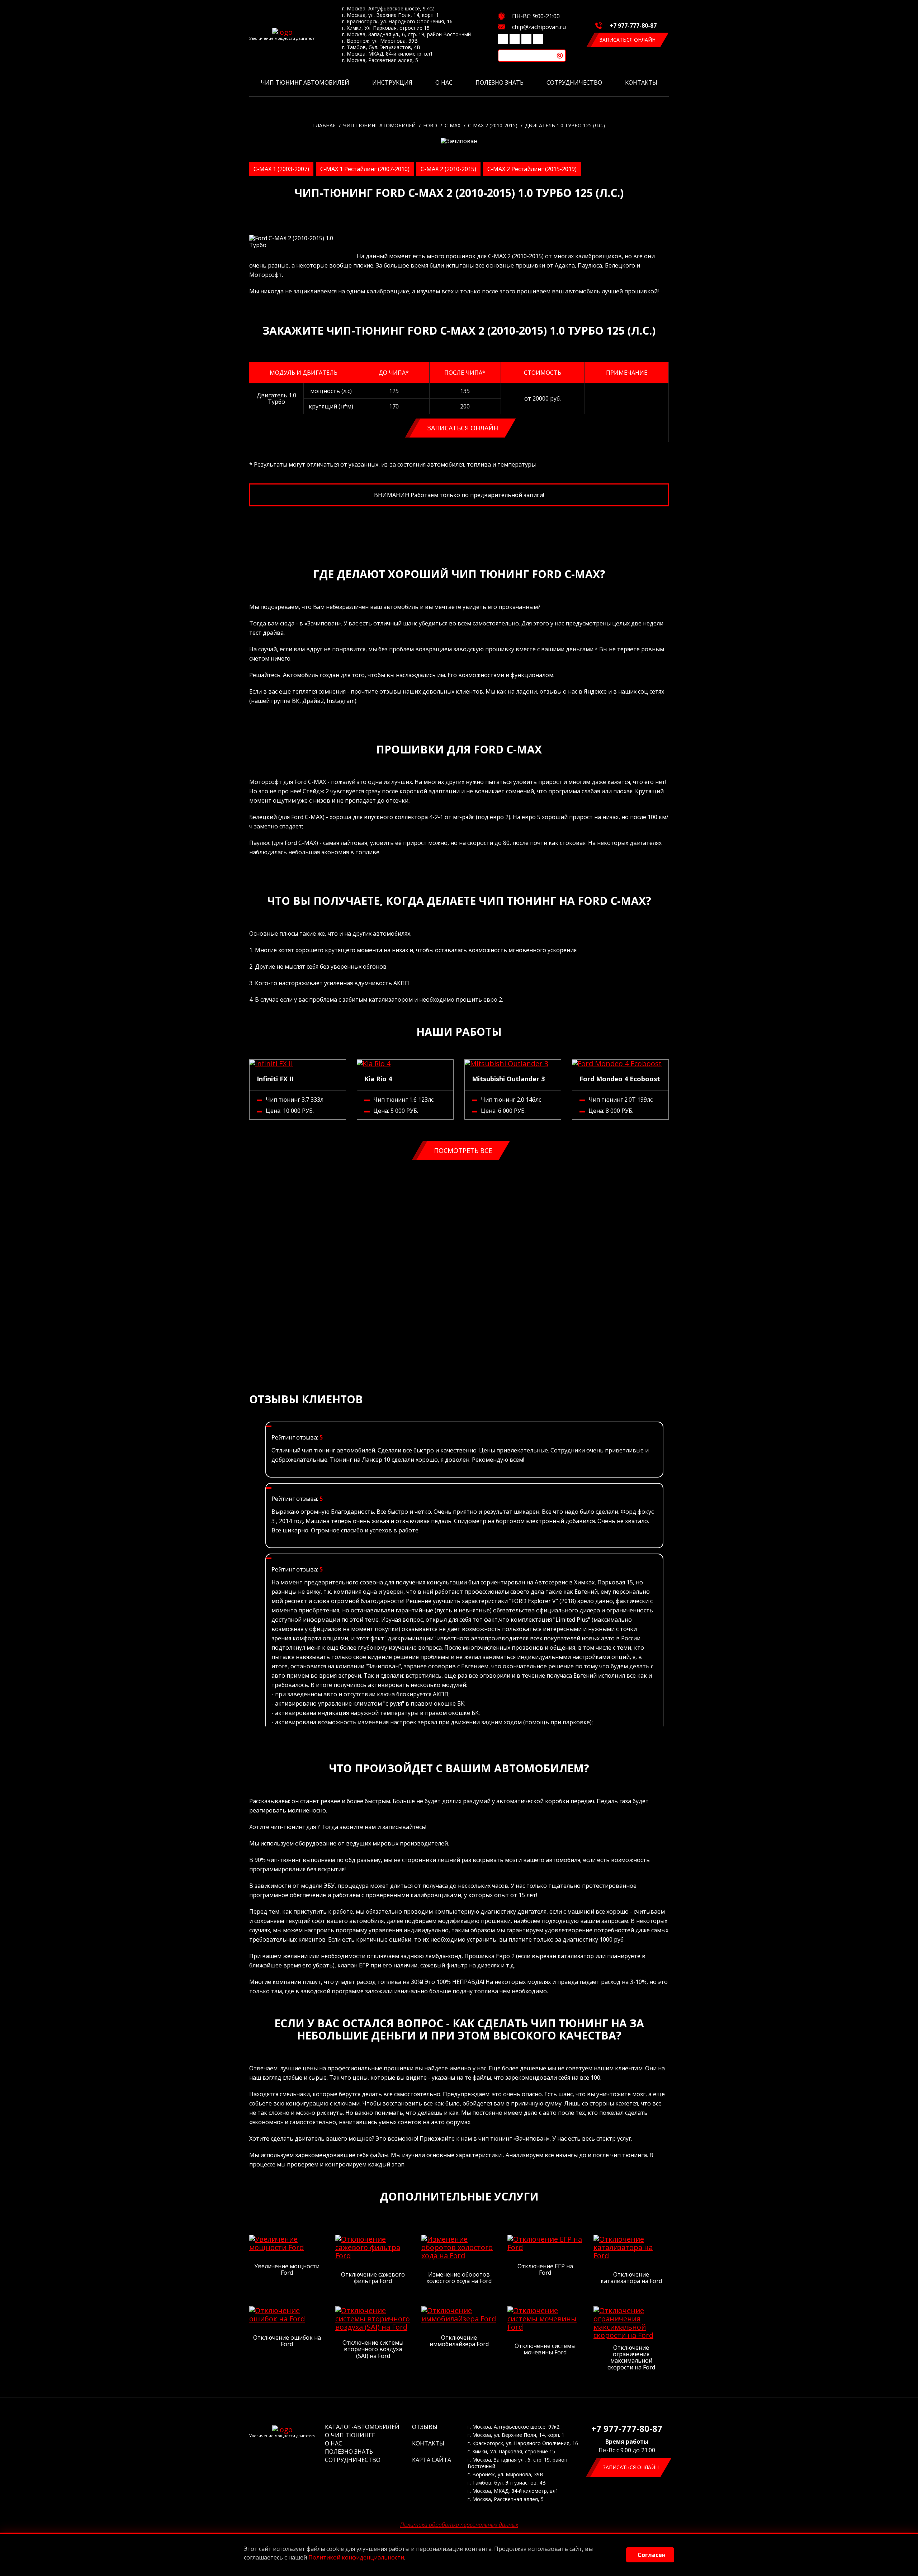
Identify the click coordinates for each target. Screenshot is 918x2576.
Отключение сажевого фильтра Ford (373, 2278)
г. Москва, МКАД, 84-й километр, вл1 (387, 54)
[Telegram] (526, 39)
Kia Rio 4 (378, 1079)
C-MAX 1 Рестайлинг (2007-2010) (365, 169)
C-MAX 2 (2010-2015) (448, 169)
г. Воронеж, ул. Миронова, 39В (380, 41)
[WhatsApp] (538, 39)
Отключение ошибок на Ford (287, 2341)
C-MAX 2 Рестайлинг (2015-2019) (532, 169)
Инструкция (392, 82)
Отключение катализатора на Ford (631, 2278)
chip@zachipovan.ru (539, 27)
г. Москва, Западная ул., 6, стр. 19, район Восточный (406, 34)
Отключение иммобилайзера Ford (459, 2341)
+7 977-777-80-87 (633, 25)
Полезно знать (500, 82)
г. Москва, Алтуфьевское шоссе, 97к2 (388, 9)
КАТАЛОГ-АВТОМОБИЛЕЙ (362, 2427)
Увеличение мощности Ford (287, 2270)
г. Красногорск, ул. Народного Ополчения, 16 (397, 22)
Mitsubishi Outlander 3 (508, 1079)
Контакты (641, 82)
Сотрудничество (574, 82)
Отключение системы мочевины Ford (545, 2349)
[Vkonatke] (503, 39)
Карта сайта (432, 2460)
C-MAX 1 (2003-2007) (281, 169)
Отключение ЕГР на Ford (545, 2270)
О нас (444, 82)
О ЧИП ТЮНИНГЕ (350, 2435)
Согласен (652, 2555)
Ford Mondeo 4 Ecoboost (620, 1079)
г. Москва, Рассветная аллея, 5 (380, 60)
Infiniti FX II (275, 1079)
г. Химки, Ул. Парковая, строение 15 (386, 28)
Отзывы (425, 2427)
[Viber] (515, 39)
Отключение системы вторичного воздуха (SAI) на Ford (373, 2349)
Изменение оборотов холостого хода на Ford (459, 2278)
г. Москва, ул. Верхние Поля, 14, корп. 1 (391, 15)
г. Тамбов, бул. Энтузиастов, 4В (381, 47)
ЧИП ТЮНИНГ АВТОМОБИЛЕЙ (305, 82)
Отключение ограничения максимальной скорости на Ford (631, 2358)
